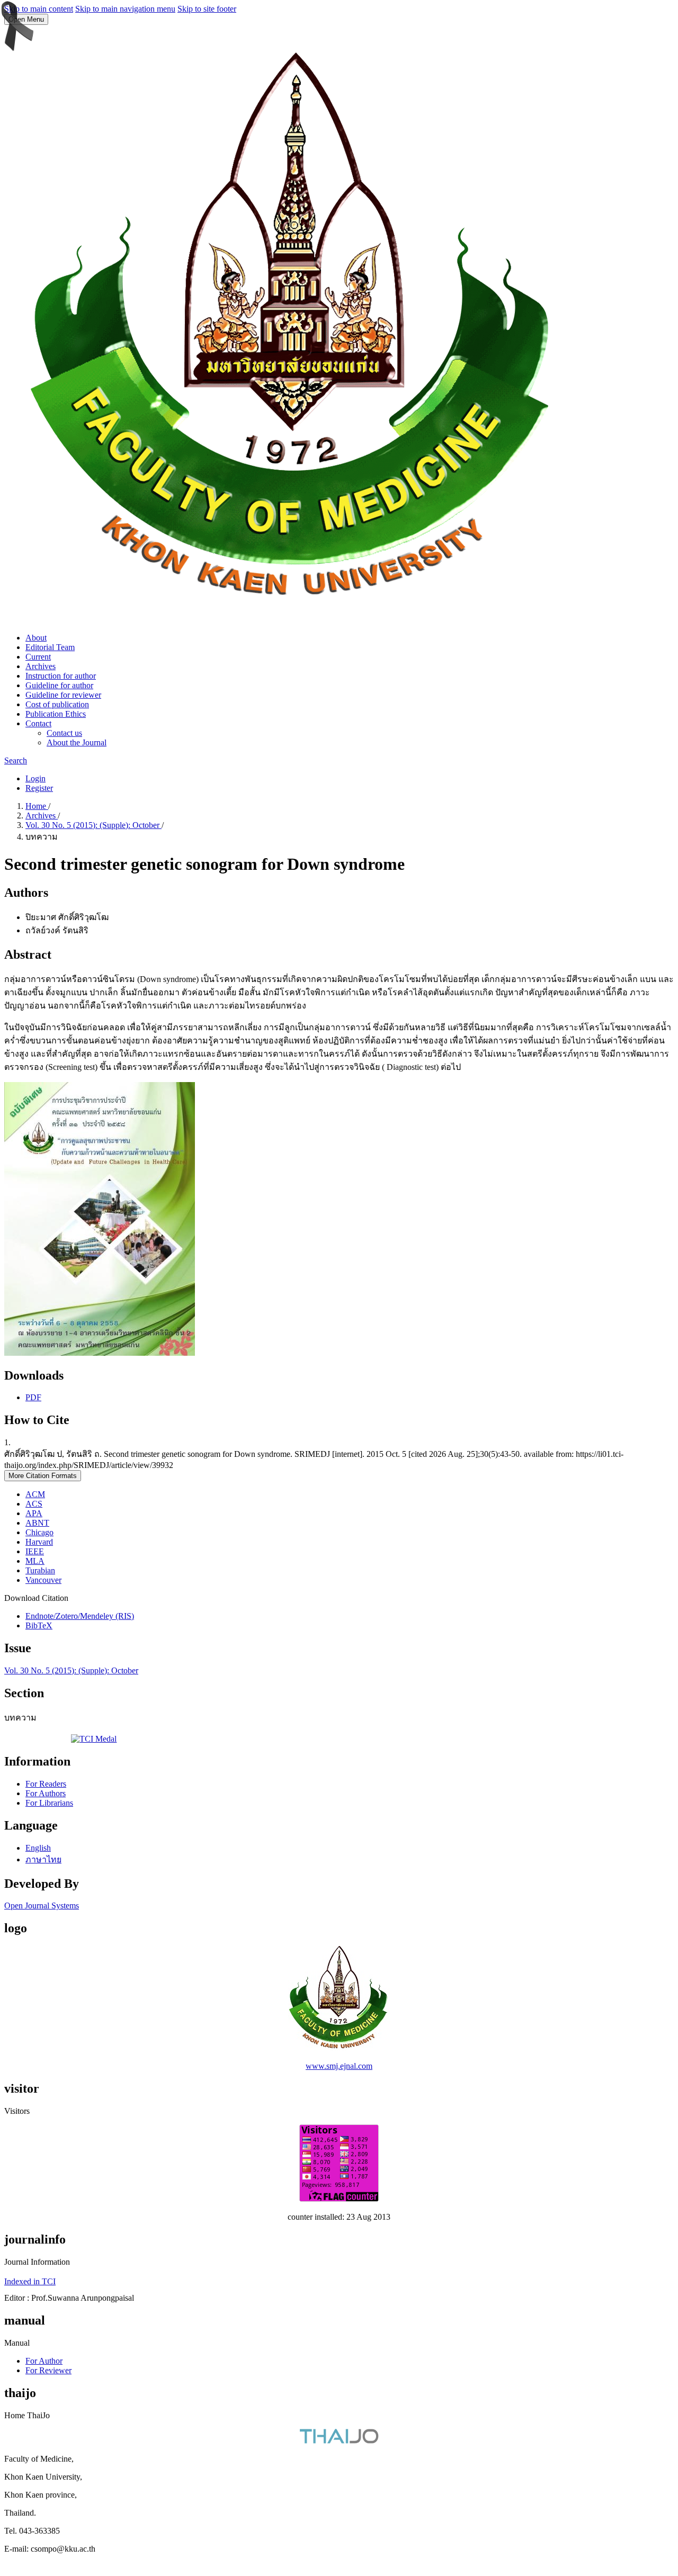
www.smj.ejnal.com (339, 2066)
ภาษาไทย (43, 1859)
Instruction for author (61, 676)
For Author (44, 2361)
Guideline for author (59, 685)
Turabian (40, 1570)
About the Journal (77, 742)
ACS (34, 1504)
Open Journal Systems (42, 1906)
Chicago (39, 1532)
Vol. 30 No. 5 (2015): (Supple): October (93, 825)
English (38, 1848)
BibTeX (39, 1625)
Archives (41, 666)
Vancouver (43, 1580)
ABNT (37, 1523)
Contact (38, 723)
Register (39, 788)
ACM (35, 1494)
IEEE (35, 1551)
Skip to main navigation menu (125, 9)
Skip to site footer (207, 9)
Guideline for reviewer (63, 695)
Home (37, 806)
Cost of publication (57, 704)
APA (34, 1513)
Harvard (39, 1542)
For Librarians (49, 1803)
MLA (35, 1561)
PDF (33, 1397)
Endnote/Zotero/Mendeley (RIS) (80, 1616)
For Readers (46, 1784)
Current (38, 657)
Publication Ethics (56, 714)
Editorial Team (50, 647)
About (36, 638)
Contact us (64, 733)
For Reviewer (48, 2370)
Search (16, 760)
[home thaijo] (339, 2441)
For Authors (46, 1793)
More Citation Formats (43, 1476)
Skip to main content (39, 9)
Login (35, 778)
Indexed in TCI (30, 2281)
